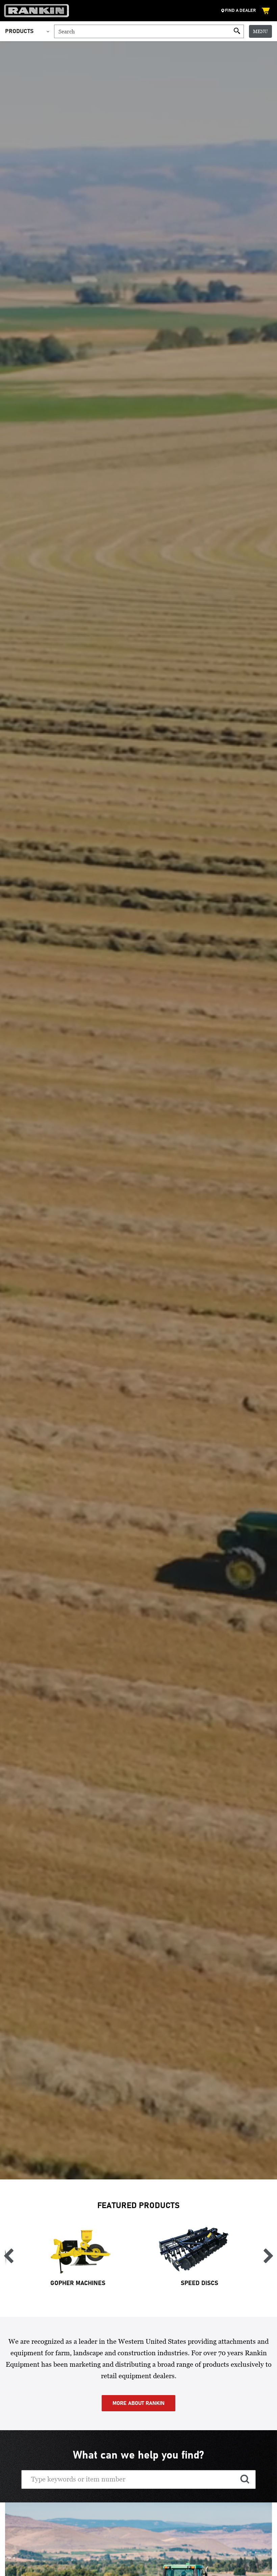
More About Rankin (138, 2403)
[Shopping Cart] (267, 11)
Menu (260, 31)
